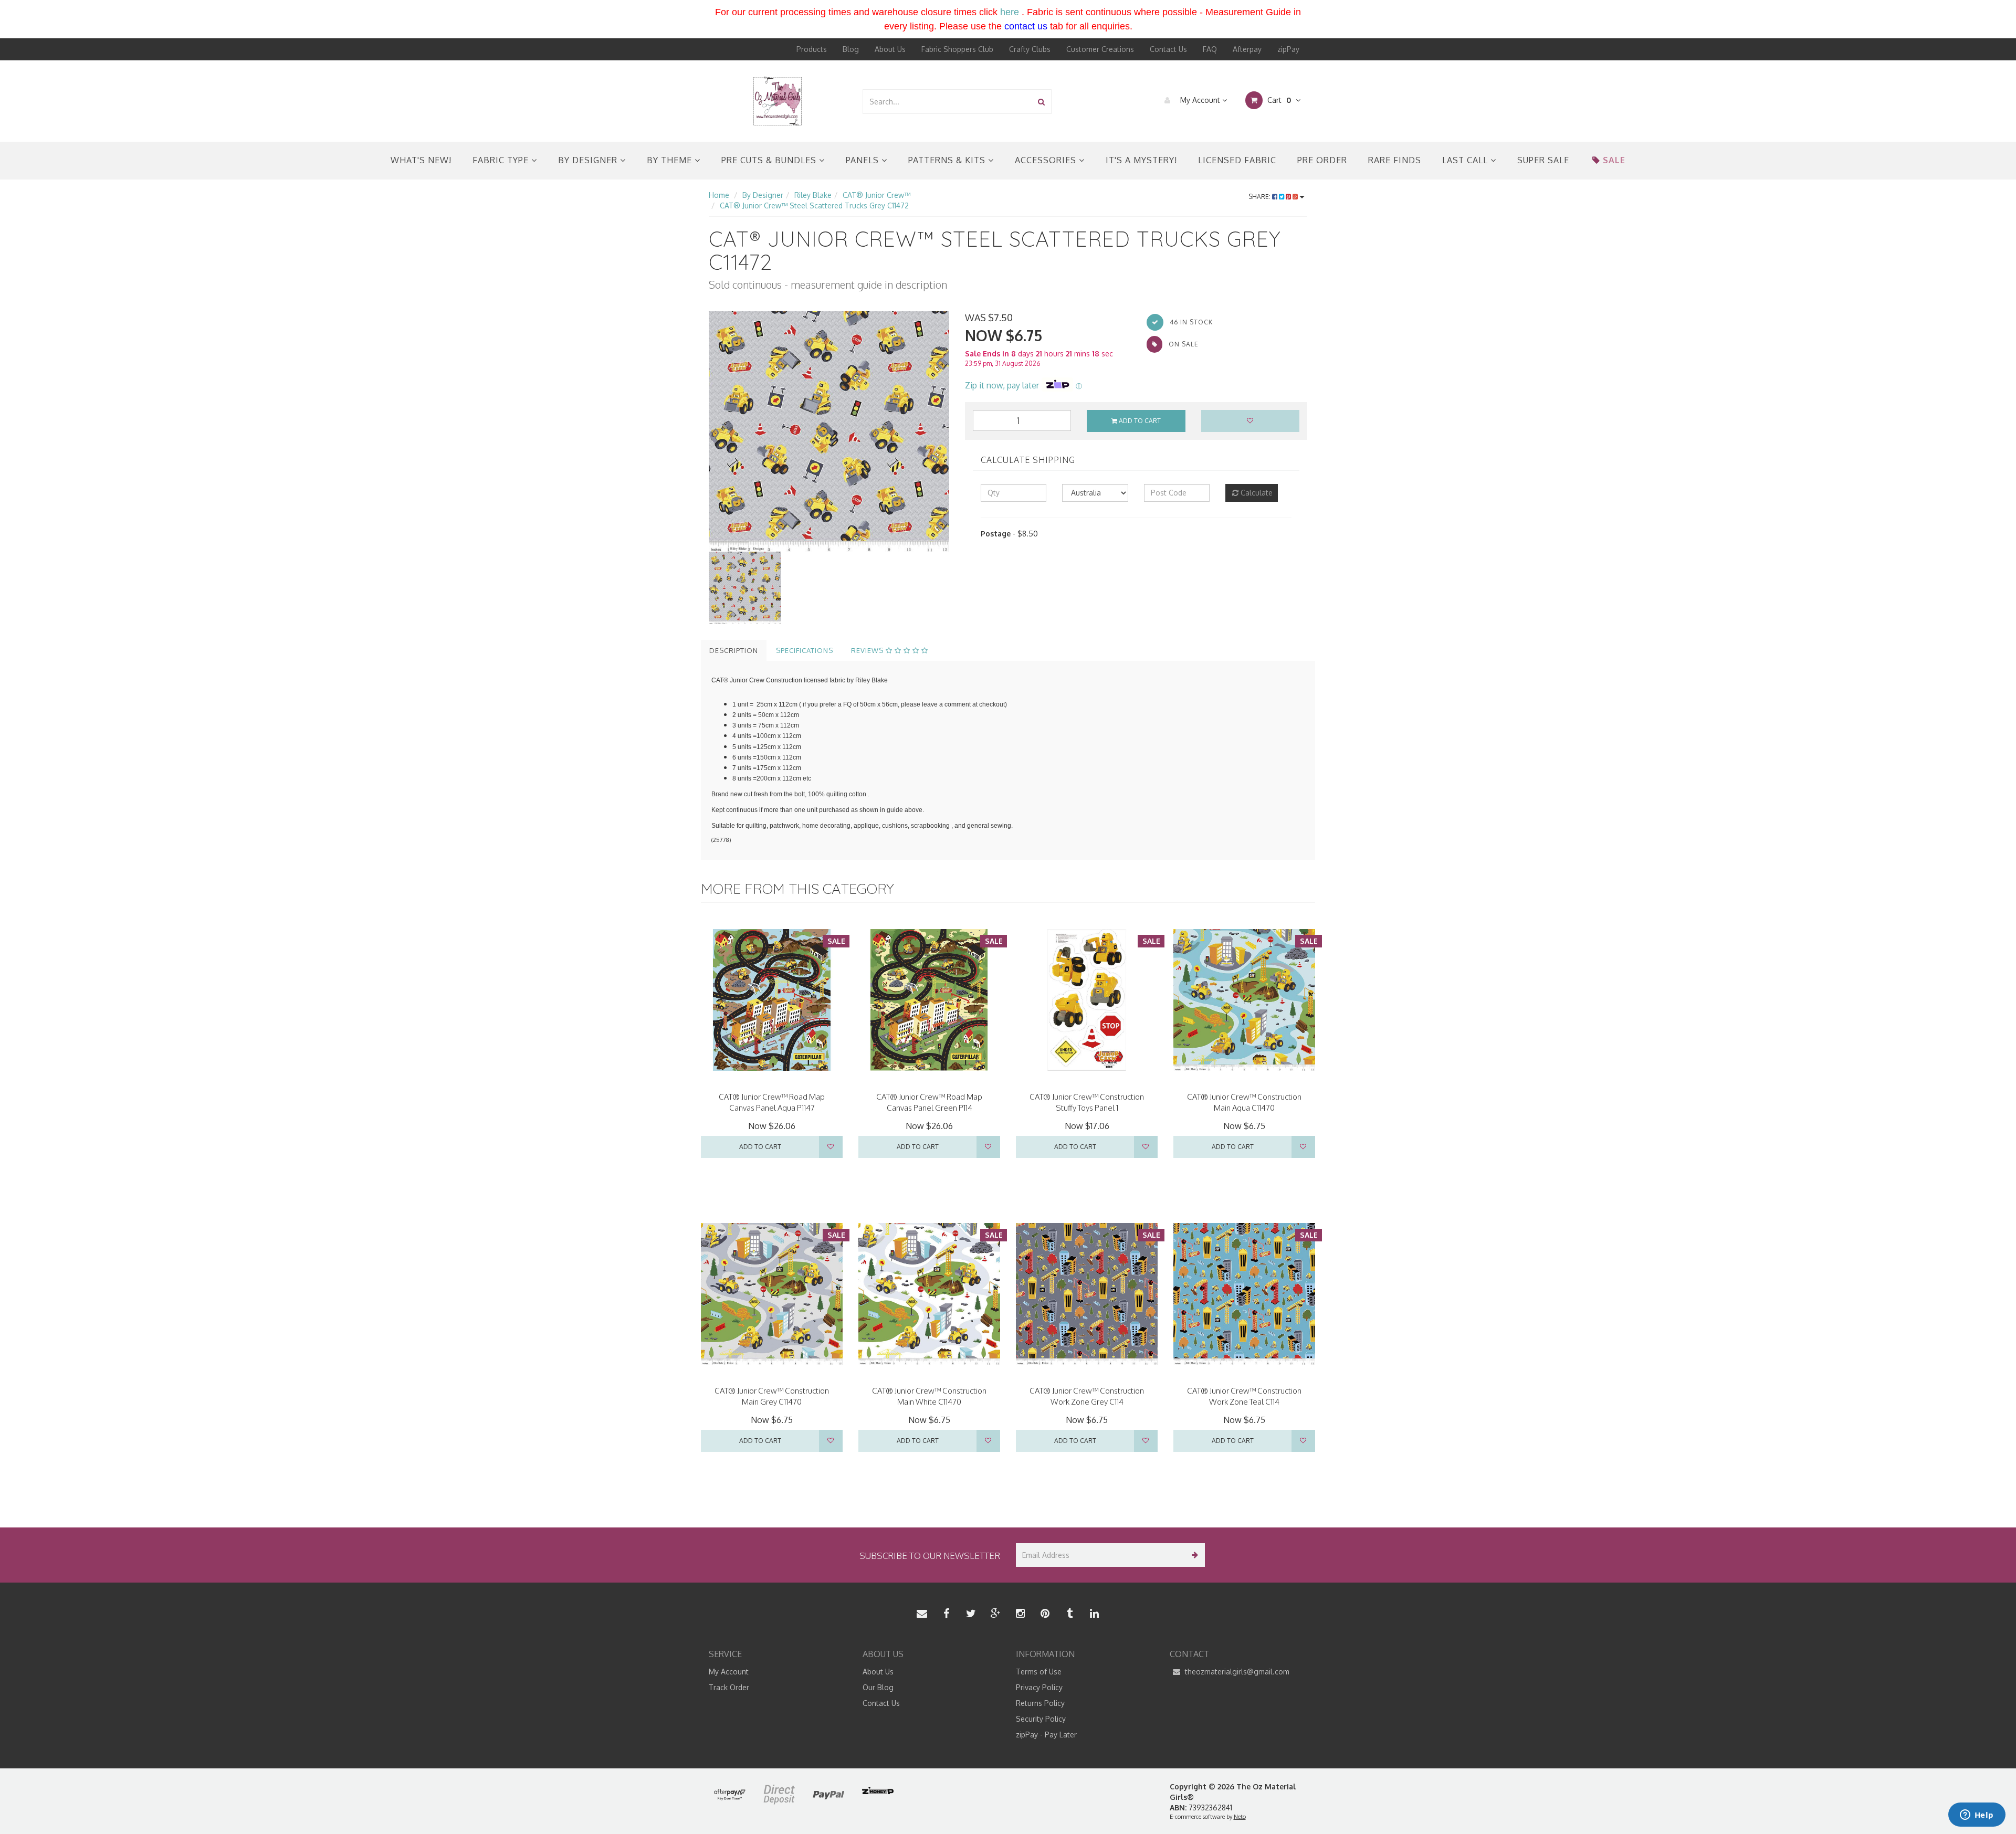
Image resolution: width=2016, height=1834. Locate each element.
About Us (890, 49)
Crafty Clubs (1030, 49)
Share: (1260, 197)
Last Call (1466, 160)
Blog (851, 49)
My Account (1200, 100)
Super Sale (1543, 160)
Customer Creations (1100, 49)
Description (734, 650)
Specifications (805, 650)
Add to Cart (1139, 421)
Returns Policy (1040, 1703)
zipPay (1288, 49)
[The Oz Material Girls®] (778, 101)
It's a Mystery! (1141, 160)
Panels (864, 160)
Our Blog (878, 1687)
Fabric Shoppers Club (957, 49)
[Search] (1041, 102)
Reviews (868, 650)
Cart (1278, 100)
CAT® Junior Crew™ (876, 195)
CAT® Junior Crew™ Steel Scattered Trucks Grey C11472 (814, 205)
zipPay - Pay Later (1046, 1735)
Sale (1614, 160)
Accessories (1047, 160)
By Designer (589, 160)
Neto (1240, 1817)
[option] (829, 431)
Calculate (1256, 493)
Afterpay (1247, 49)
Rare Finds (1395, 160)
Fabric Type (502, 160)
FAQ (1210, 49)
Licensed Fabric (1237, 160)
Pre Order (1322, 160)
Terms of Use (1039, 1672)
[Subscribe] (1193, 1555)
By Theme (671, 160)
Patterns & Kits (948, 160)
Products (812, 49)
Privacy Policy (1039, 1687)
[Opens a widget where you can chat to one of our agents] (1977, 1816)
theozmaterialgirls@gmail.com (1236, 1672)
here (1010, 12)
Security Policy (1041, 1719)
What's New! (421, 160)
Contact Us (1168, 49)
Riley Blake (813, 195)
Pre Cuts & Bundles (770, 160)
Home (719, 195)
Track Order (729, 1687)
